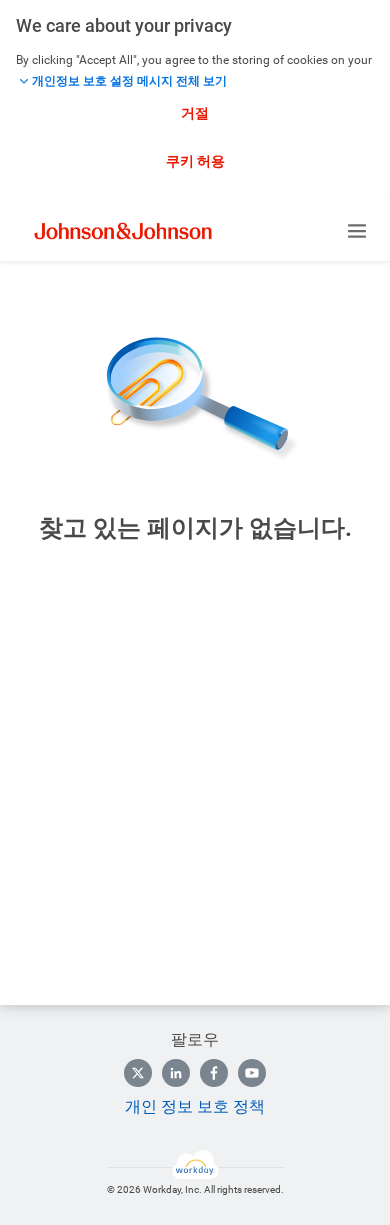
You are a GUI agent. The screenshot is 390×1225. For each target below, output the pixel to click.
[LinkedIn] (176, 1073)
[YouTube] (252, 1073)
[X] (138, 1073)
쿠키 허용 (195, 161)
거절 (195, 113)
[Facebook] (214, 1073)
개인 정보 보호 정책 (195, 1106)
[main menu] (357, 231)
